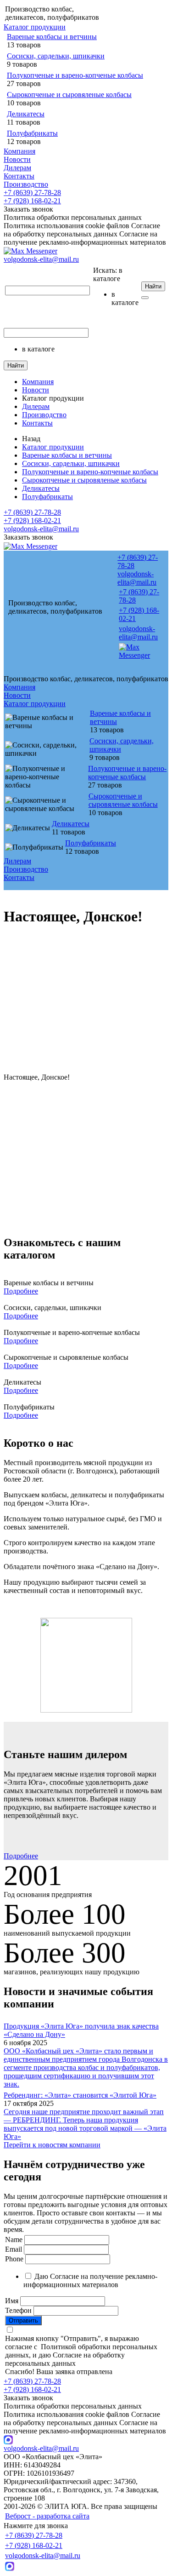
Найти (153, 286)
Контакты (19, 176)
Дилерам (17, 168)
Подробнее (21, 1291)
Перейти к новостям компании (52, 2145)
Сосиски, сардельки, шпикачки (56, 56)
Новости (17, 159)
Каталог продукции (35, 27)
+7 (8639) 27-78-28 (32, 193)
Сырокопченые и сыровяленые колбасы (69, 95)
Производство (26, 184)
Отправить (23, 2320)
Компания (19, 151)
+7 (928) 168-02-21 (32, 201)
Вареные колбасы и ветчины (52, 37)
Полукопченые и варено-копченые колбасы (75, 75)
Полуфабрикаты (32, 133)
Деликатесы (26, 114)
